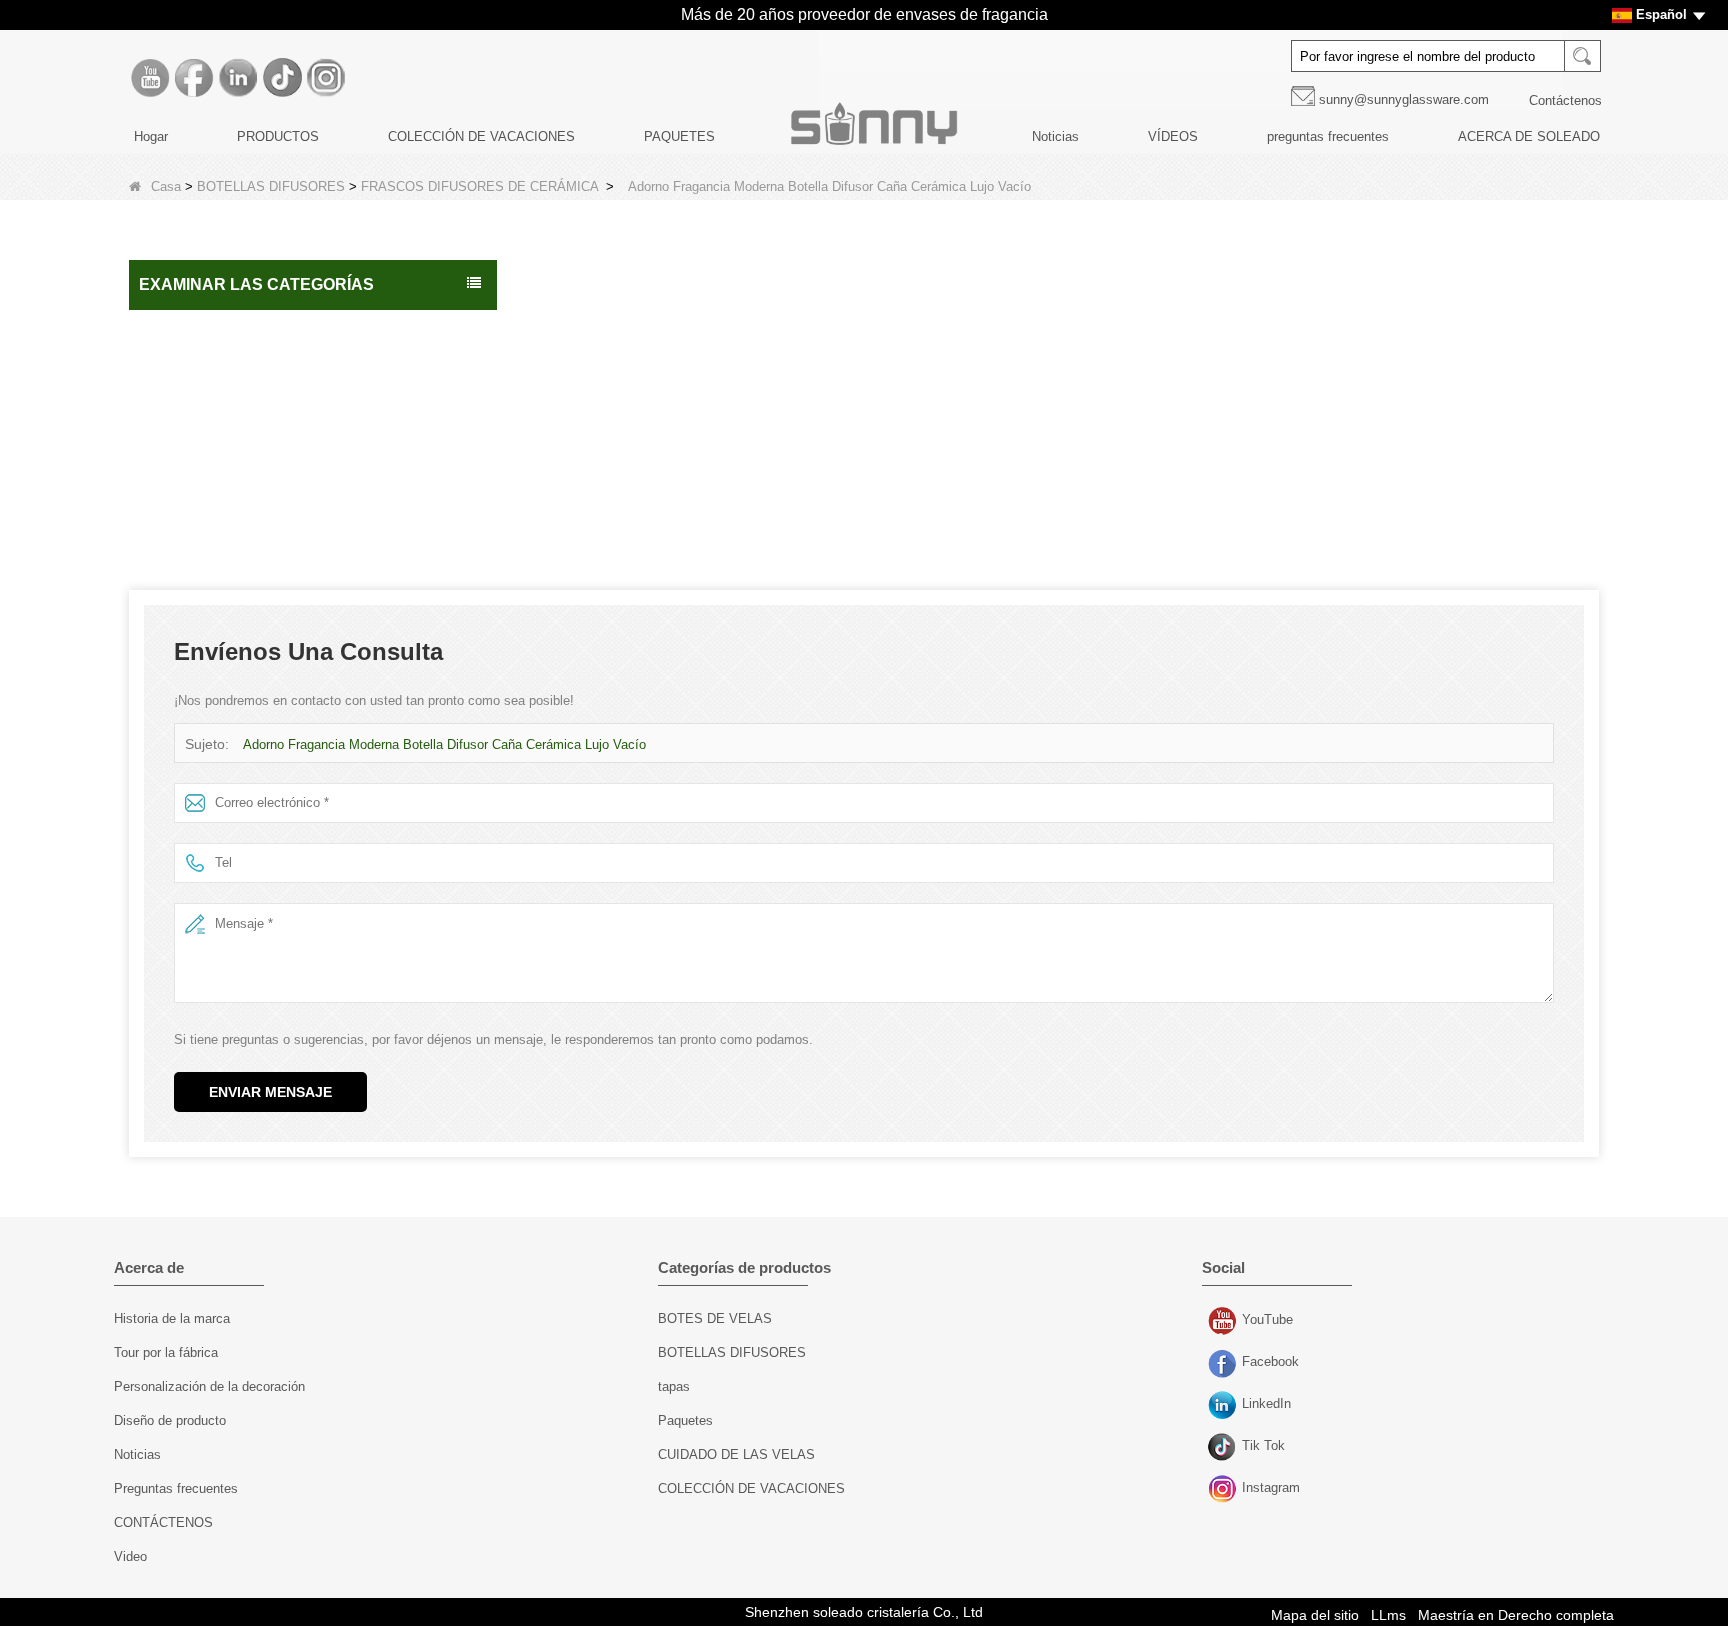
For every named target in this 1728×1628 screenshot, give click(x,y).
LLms (1388, 1615)
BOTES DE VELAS (204, 372)
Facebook (1224, 1364)
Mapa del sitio (1315, 1615)
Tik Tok (1224, 1448)
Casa (166, 186)
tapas (674, 1386)
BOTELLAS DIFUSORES (271, 186)
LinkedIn (1224, 1406)
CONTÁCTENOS (163, 1522)
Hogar (151, 136)
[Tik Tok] (282, 78)
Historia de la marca (172, 1318)
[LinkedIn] (238, 78)
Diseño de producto (170, 1420)
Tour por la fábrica (166, 1352)
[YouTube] (150, 78)
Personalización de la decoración (209, 1386)
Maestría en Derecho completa (1516, 1615)
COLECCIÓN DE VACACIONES (481, 136)
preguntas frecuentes (1328, 136)
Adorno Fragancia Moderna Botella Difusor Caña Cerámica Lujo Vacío (444, 744)
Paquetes (175, 414)
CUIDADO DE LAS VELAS (227, 456)
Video (130, 1556)
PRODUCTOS (278, 136)
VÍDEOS (1173, 136)
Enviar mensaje (270, 1092)
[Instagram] (326, 78)
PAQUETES (679, 136)
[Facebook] (194, 78)
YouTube (1224, 1322)
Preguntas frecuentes (176, 1488)
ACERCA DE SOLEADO (1529, 136)
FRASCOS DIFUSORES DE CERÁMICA (479, 186)
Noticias (1055, 136)
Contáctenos (1565, 100)
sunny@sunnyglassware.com (1404, 99)
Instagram (1224, 1490)
